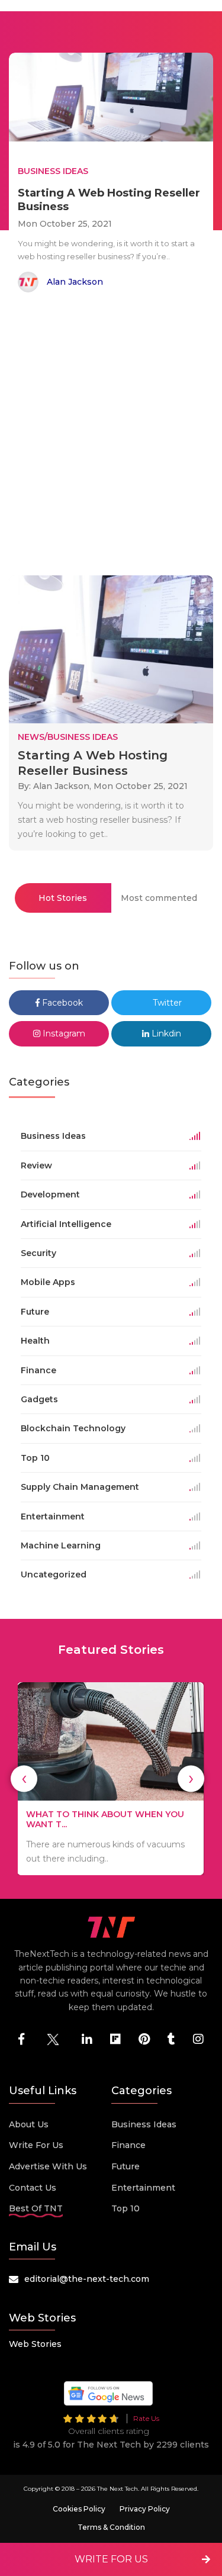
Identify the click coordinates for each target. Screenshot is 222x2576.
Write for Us (36, 2145)
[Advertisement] (111, 436)
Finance (128, 2145)
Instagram (63, 1033)
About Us (29, 2124)
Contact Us (33, 2188)
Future (126, 2166)
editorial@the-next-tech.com (87, 2279)
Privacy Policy (145, 2509)
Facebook (61, 1003)
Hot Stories (63, 898)
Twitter (166, 1003)
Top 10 (126, 2208)
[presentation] (24, 1778)
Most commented (159, 898)
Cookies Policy (79, 2509)
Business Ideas (144, 2124)
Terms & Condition (111, 2527)
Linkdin (165, 1033)
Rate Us (146, 2418)
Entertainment (143, 2188)
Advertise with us (48, 2166)
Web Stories (35, 2344)
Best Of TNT (36, 2208)
